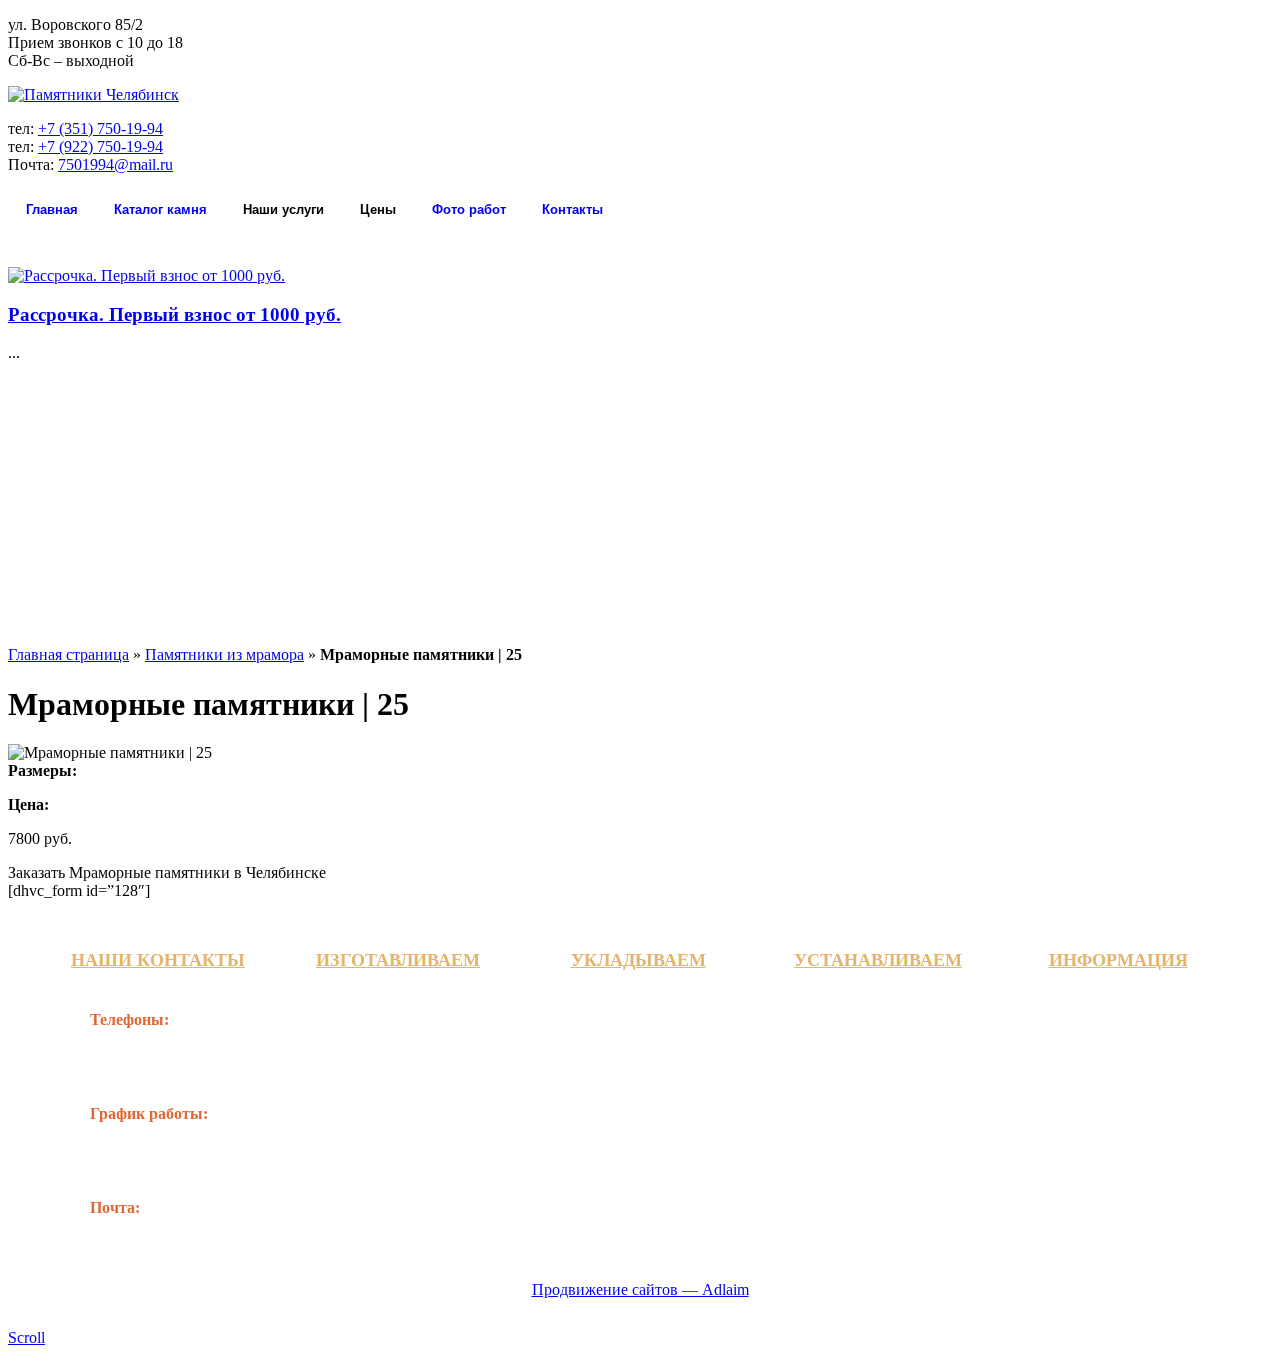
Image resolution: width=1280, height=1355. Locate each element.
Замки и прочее (865, 1116)
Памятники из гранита (412, 1014)
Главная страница (68, 654)
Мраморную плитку (642, 1042)
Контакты (572, 209)
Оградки (841, 1014)
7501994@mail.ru (115, 164)
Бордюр (598, 1098)
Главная (52, 209)
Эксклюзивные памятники (385, 1079)
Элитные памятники (405, 1116)
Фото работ (469, 209)
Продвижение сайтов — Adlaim (640, 1289)
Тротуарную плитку (642, 1070)
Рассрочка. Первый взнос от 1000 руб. (174, 314)
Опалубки (606, 1126)
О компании (1094, 1070)
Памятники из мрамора (224, 654)
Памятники (852, 1088)
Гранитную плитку (638, 1014)
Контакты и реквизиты (1135, 1014)
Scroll (26, 1337)
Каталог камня (160, 209)
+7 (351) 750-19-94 (100, 128)
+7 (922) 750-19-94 (100, 146)
